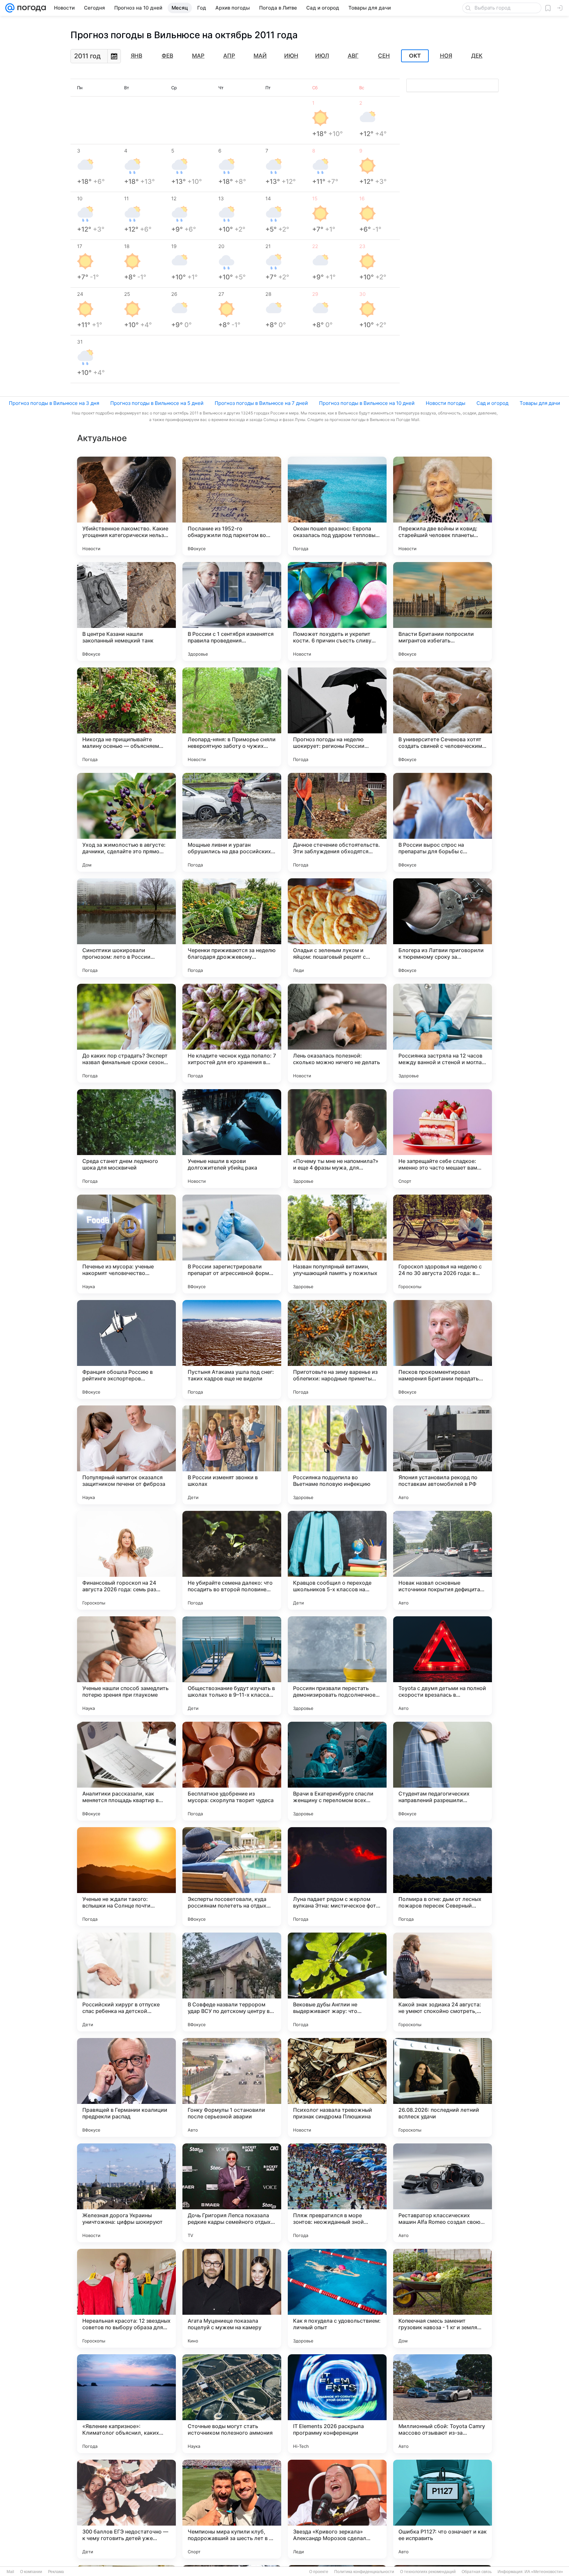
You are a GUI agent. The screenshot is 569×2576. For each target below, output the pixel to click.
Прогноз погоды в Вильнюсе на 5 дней (157, 403)
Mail (10, 2572)
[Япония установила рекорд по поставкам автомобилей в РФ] (443, 1455)
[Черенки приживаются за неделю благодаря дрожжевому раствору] (232, 928)
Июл (322, 56)
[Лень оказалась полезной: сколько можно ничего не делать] (337, 1033)
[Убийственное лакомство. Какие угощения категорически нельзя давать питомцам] (126, 506)
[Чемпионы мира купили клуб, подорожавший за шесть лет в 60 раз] (232, 2509)
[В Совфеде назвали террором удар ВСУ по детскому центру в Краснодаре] (232, 1982)
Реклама (56, 2572)
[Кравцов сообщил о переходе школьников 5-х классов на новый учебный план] (337, 1560)
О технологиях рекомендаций (428, 2572)
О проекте (319, 2572)
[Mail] (10, 8)
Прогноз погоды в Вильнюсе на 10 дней (367, 403)
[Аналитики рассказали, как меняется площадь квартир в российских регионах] (126, 1771)
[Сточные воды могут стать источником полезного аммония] (232, 2404)
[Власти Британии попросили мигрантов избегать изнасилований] (443, 611)
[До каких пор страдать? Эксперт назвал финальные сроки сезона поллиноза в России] (126, 1033)
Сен (384, 56)
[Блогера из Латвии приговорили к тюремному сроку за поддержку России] (443, 928)
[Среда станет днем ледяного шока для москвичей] (126, 1139)
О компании (31, 2572)
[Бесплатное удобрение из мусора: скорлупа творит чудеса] (232, 1771)
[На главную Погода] (30, 8)
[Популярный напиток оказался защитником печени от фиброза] (126, 1455)
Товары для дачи (540, 403)
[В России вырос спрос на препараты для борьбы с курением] (443, 822)
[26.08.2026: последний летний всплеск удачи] (443, 2087)
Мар (198, 56)
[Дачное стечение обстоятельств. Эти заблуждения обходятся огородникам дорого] (337, 822)
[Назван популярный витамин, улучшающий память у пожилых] (337, 1244)
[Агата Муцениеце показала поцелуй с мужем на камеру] (232, 2298)
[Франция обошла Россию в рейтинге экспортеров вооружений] (126, 1349)
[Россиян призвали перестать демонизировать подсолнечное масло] (337, 1666)
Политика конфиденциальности (364, 2572)
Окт (415, 56)
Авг (353, 56)
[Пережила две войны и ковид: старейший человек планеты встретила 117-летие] (443, 506)
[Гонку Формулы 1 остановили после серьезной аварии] (232, 2087)
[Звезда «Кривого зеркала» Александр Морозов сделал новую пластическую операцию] (337, 2509)
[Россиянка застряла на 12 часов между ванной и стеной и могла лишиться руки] (443, 1033)
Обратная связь (477, 2572)
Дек (477, 56)
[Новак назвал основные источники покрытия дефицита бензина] (443, 1560)
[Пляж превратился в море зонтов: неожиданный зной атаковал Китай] (337, 2193)
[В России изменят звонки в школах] (232, 1455)
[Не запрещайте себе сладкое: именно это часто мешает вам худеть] (443, 1139)
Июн (291, 56)
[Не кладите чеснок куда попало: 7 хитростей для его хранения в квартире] (232, 1033)
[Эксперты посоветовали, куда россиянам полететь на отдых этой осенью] (232, 1877)
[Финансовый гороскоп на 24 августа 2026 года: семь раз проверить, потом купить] (126, 1560)
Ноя (446, 56)
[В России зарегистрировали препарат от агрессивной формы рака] (232, 1244)
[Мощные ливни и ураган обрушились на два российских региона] (232, 822)
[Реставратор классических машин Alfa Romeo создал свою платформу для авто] (443, 2193)
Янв (136, 56)
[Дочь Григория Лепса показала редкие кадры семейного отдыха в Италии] (232, 2193)
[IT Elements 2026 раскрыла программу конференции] (337, 2404)
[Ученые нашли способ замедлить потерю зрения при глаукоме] (126, 1666)
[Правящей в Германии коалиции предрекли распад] (126, 2087)
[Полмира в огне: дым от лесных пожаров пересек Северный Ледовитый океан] (443, 1877)
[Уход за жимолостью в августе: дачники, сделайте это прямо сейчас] (126, 822)
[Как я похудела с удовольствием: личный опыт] (337, 2298)
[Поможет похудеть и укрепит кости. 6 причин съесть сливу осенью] (337, 611)
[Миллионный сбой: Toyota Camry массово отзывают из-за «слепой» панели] (443, 2404)
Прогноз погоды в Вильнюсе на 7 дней (261, 403)
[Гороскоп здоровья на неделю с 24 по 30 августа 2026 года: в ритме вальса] (443, 1244)
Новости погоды (446, 403)
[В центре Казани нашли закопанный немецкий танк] (126, 611)
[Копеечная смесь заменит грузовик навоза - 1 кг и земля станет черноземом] (443, 2298)
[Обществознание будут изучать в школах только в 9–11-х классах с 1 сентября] (232, 1666)
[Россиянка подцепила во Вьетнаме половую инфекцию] (337, 1455)
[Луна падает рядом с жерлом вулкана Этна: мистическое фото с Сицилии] (337, 1877)
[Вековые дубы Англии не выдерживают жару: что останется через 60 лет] (337, 1982)
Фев (167, 56)
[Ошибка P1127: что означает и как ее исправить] (443, 2509)
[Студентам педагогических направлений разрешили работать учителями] (443, 1771)
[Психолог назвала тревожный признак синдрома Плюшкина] (337, 2087)
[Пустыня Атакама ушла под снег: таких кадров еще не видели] (232, 1349)
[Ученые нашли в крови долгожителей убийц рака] (232, 1139)
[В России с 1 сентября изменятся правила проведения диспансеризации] (232, 611)
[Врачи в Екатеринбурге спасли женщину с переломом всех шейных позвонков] (337, 1771)
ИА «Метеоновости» (544, 2572)
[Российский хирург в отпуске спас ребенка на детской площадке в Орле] (126, 1982)
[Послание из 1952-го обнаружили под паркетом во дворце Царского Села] (232, 506)
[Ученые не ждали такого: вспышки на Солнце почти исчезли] (126, 1877)
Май (260, 56)
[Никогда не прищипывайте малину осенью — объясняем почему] (126, 717)
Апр (229, 56)
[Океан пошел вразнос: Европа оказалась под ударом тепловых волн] (337, 506)
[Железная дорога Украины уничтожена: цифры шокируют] (126, 2193)
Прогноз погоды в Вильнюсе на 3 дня (54, 403)
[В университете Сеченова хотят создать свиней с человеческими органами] (443, 717)
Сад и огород (492, 403)
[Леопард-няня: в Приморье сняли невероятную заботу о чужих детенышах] (232, 717)
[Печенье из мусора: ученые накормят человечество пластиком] (126, 1244)
